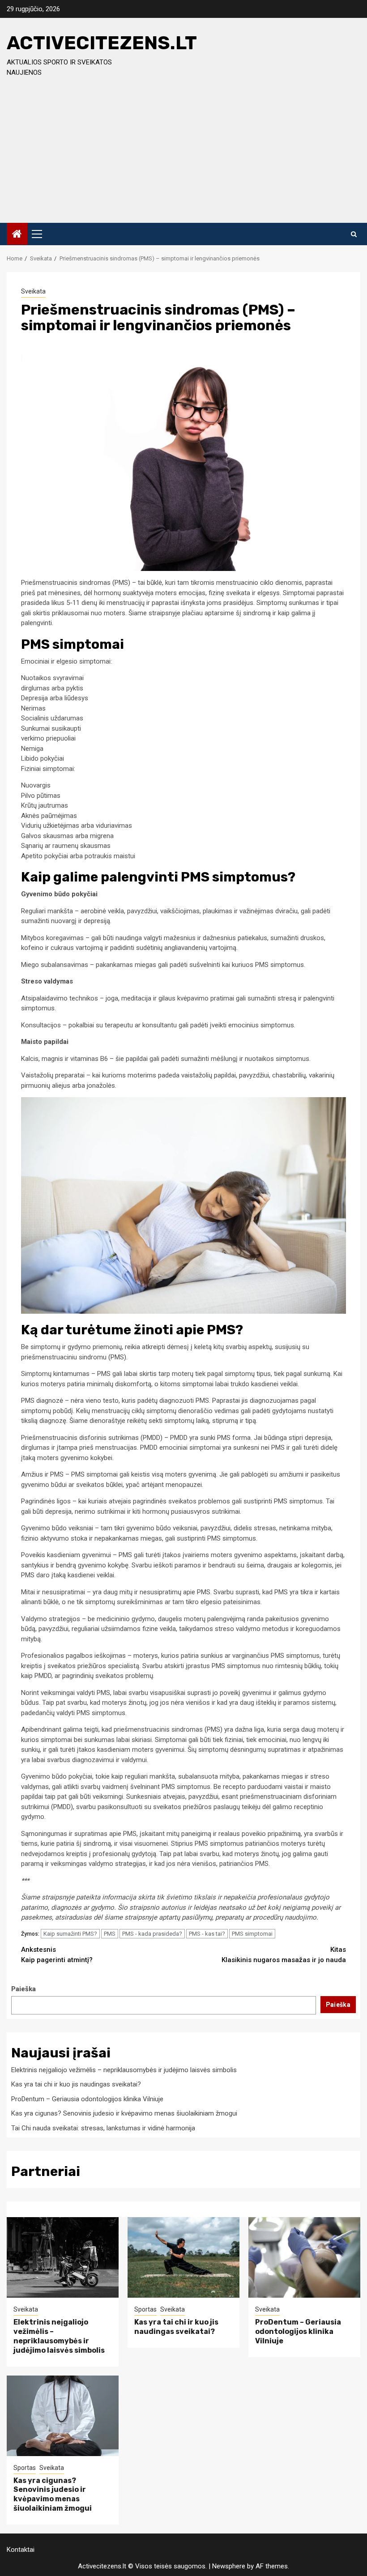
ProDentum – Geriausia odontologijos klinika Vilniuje (87, 2099)
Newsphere (229, 2566)
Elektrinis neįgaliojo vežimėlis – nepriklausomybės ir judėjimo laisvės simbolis (124, 2070)
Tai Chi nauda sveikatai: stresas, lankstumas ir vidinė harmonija (103, 2128)
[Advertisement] (183, 156)
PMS (110, 1934)
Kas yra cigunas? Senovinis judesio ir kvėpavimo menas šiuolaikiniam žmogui (124, 2113)
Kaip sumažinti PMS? (70, 1934)
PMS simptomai (252, 1934)
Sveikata (33, 291)
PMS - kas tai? (207, 1934)
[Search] (354, 234)
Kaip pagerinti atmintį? (57, 1955)
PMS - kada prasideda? (152, 1934)
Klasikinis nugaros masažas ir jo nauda (284, 1955)
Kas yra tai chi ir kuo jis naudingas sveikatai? (76, 2084)
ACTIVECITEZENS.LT (102, 43)
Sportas (145, 2309)
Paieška (23, 1989)
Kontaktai (21, 2550)
